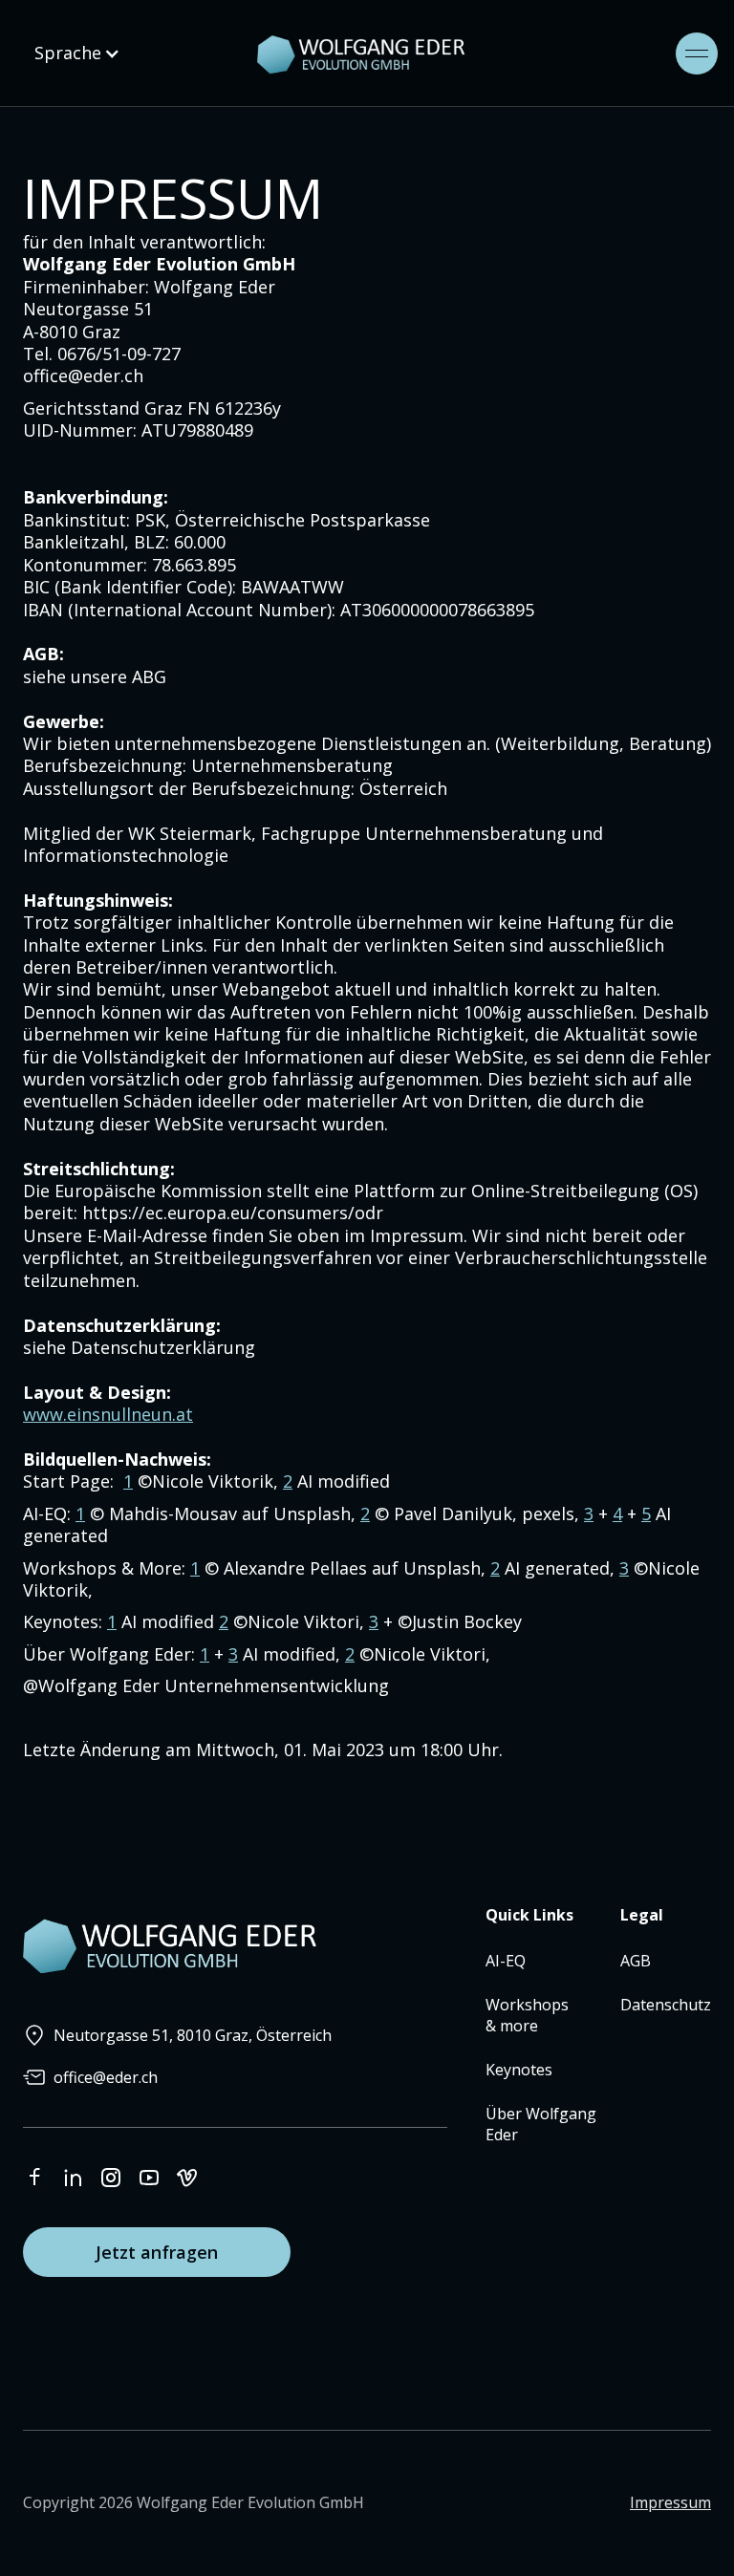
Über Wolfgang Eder (541, 2124)
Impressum (670, 2502)
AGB (636, 1961)
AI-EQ (506, 1961)
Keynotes (519, 2070)
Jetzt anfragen (157, 2252)
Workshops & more (527, 2015)
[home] (407, 54)
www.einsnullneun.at (108, 1414)
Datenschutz (666, 2005)
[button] (77, 53)
